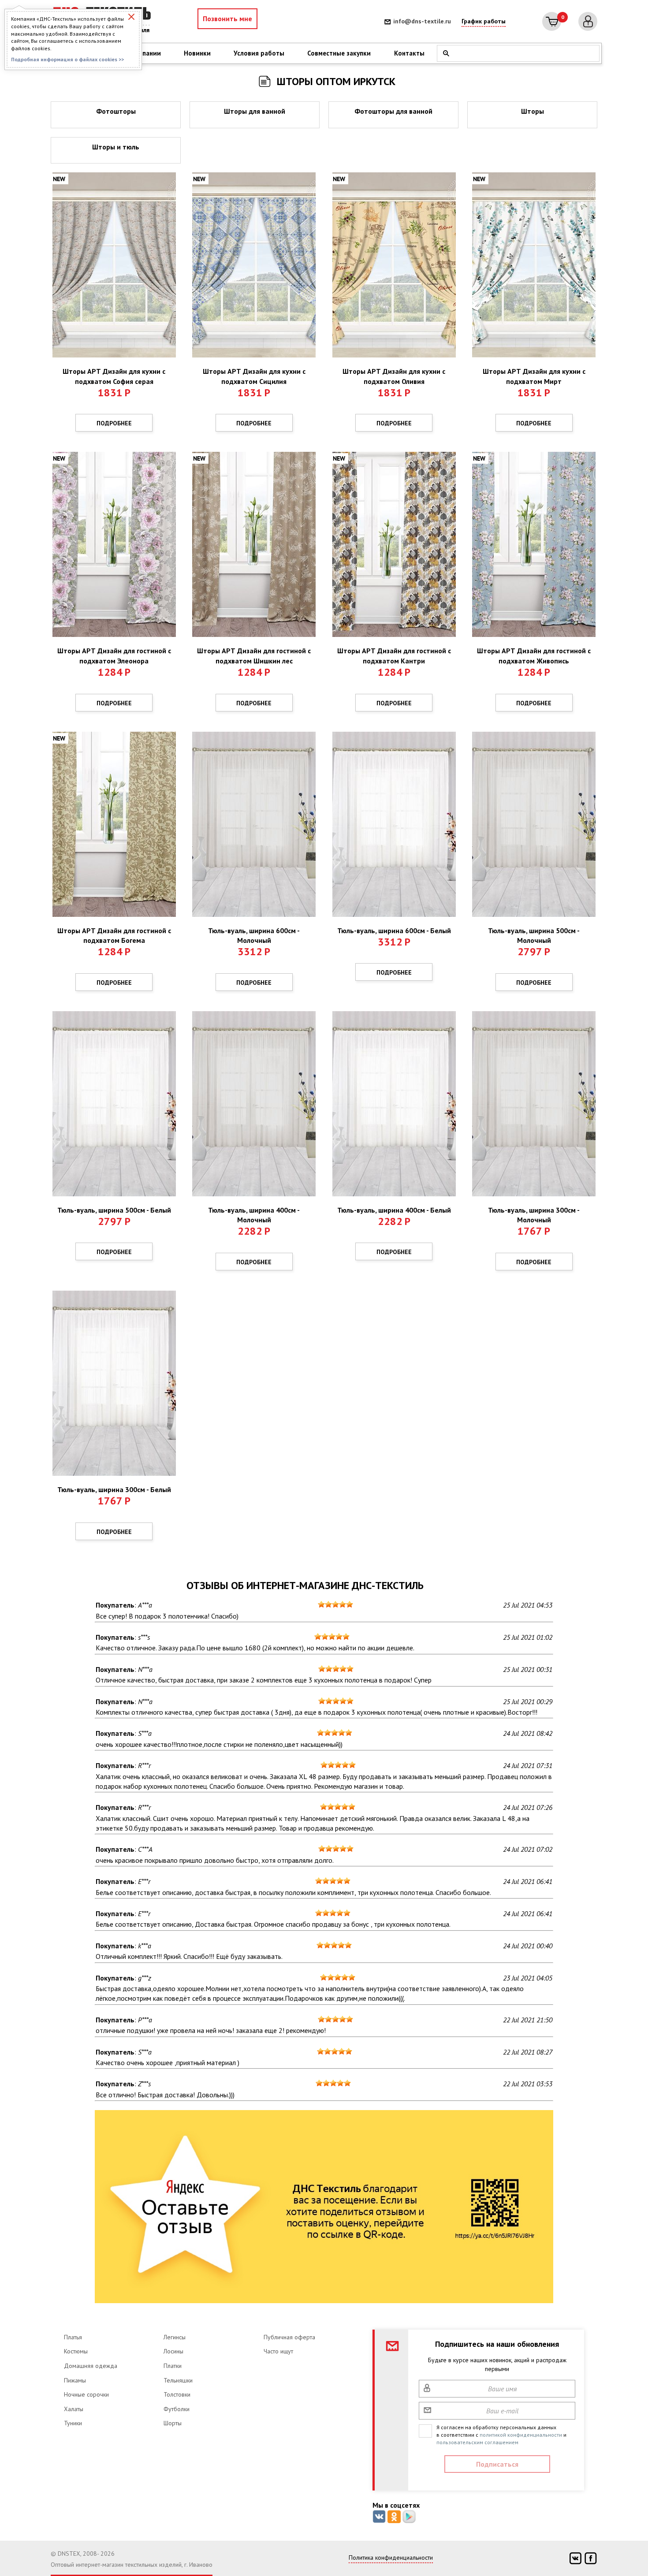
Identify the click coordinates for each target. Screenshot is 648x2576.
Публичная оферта (289, 2337)
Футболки (177, 2409)
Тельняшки (178, 2380)
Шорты (173, 2423)
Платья (73, 2337)
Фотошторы (116, 111)
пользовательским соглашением (477, 2442)
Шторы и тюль (116, 147)
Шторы (533, 111)
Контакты (409, 53)
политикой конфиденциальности (521, 2435)
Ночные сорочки (86, 2394)
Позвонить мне (227, 19)
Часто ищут (278, 2351)
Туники (73, 2423)
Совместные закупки (339, 53)
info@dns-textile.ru (422, 21)
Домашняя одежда (91, 2366)
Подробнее (114, 423)
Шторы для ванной (255, 111)
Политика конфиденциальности (391, 2557)
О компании (142, 53)
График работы (484, 21)
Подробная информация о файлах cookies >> (67, 59)
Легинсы (175, 2337)
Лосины (173, 2351)
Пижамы (75, 2380)
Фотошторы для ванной (393, 111)
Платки (173, 2366)
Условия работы (259, 53)
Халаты (74, 2409)
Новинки (197, 53)
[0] (552, 21)
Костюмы (76, 2351)
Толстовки (177, 2394)
